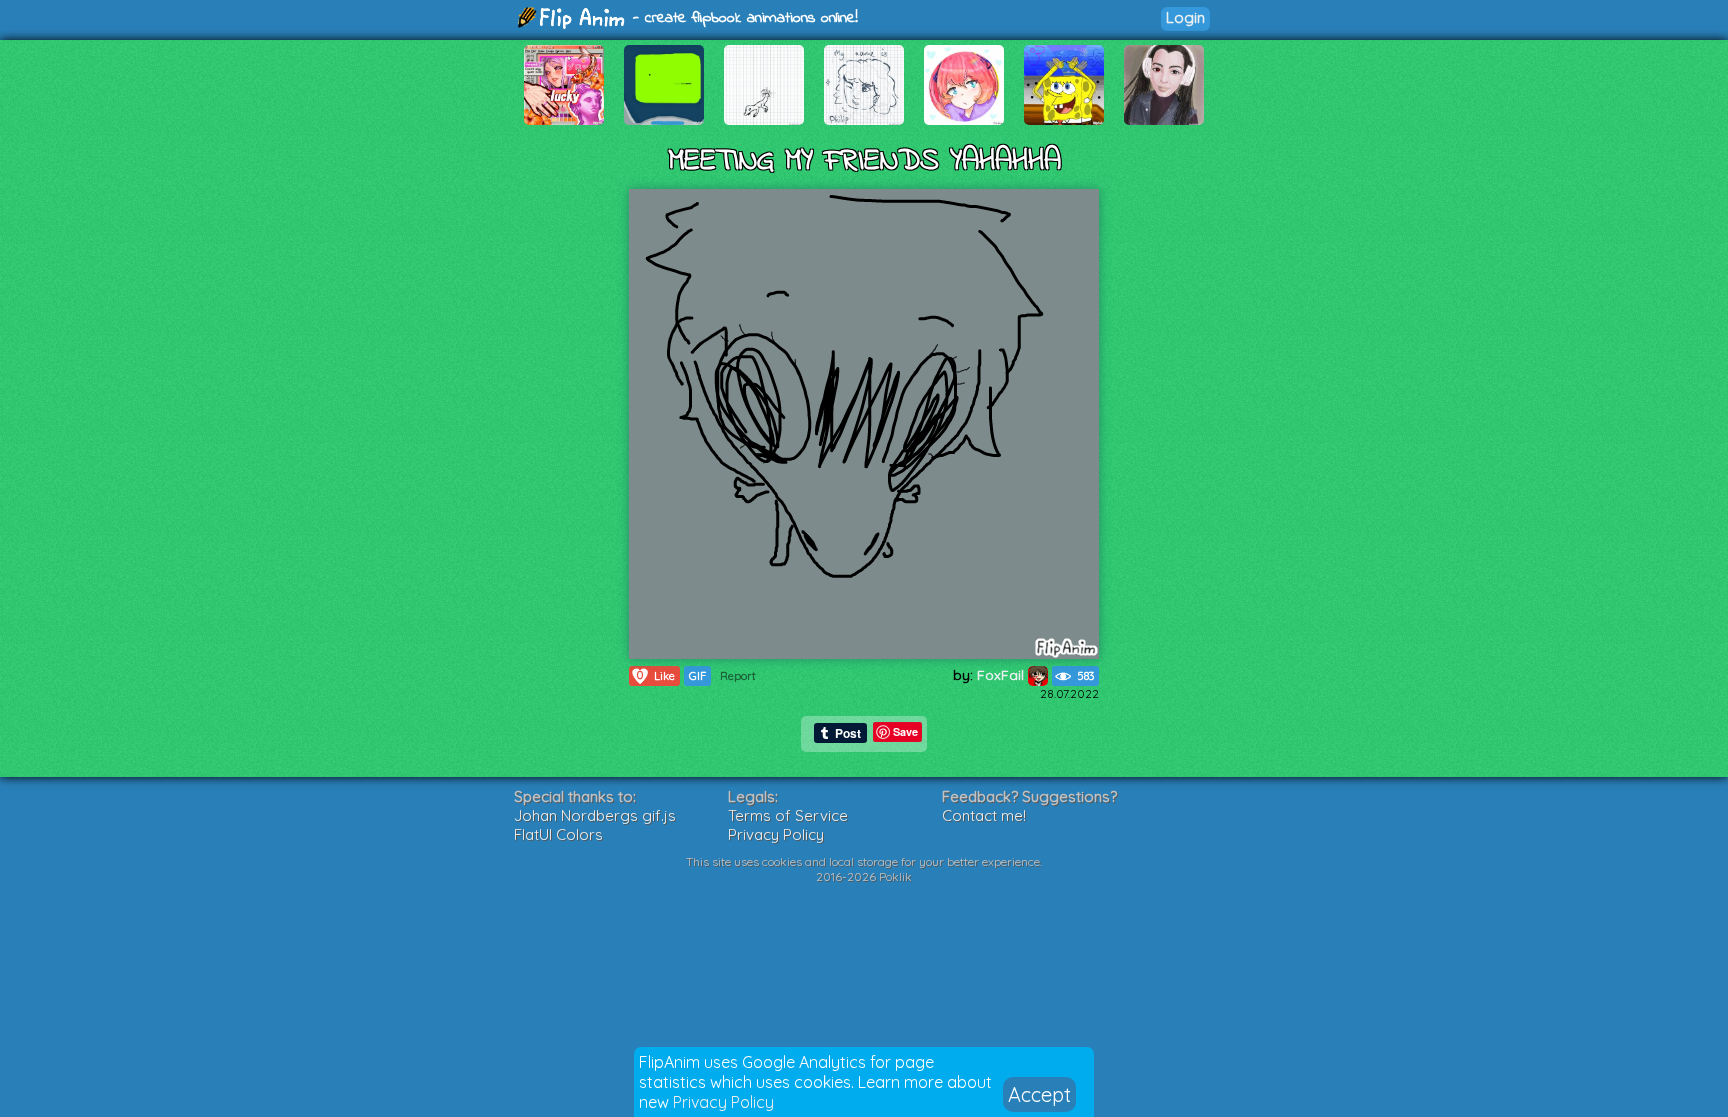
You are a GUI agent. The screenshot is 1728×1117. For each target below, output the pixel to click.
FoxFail (1002, 675)
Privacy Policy (723, 1102)
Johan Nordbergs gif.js (595, 815)
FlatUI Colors (558, 834)
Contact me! (984, 815)
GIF (697, 676)
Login (1185, 17)
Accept (1039, 1094)
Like (656, 675)
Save (905, 731)
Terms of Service (788, 815)
